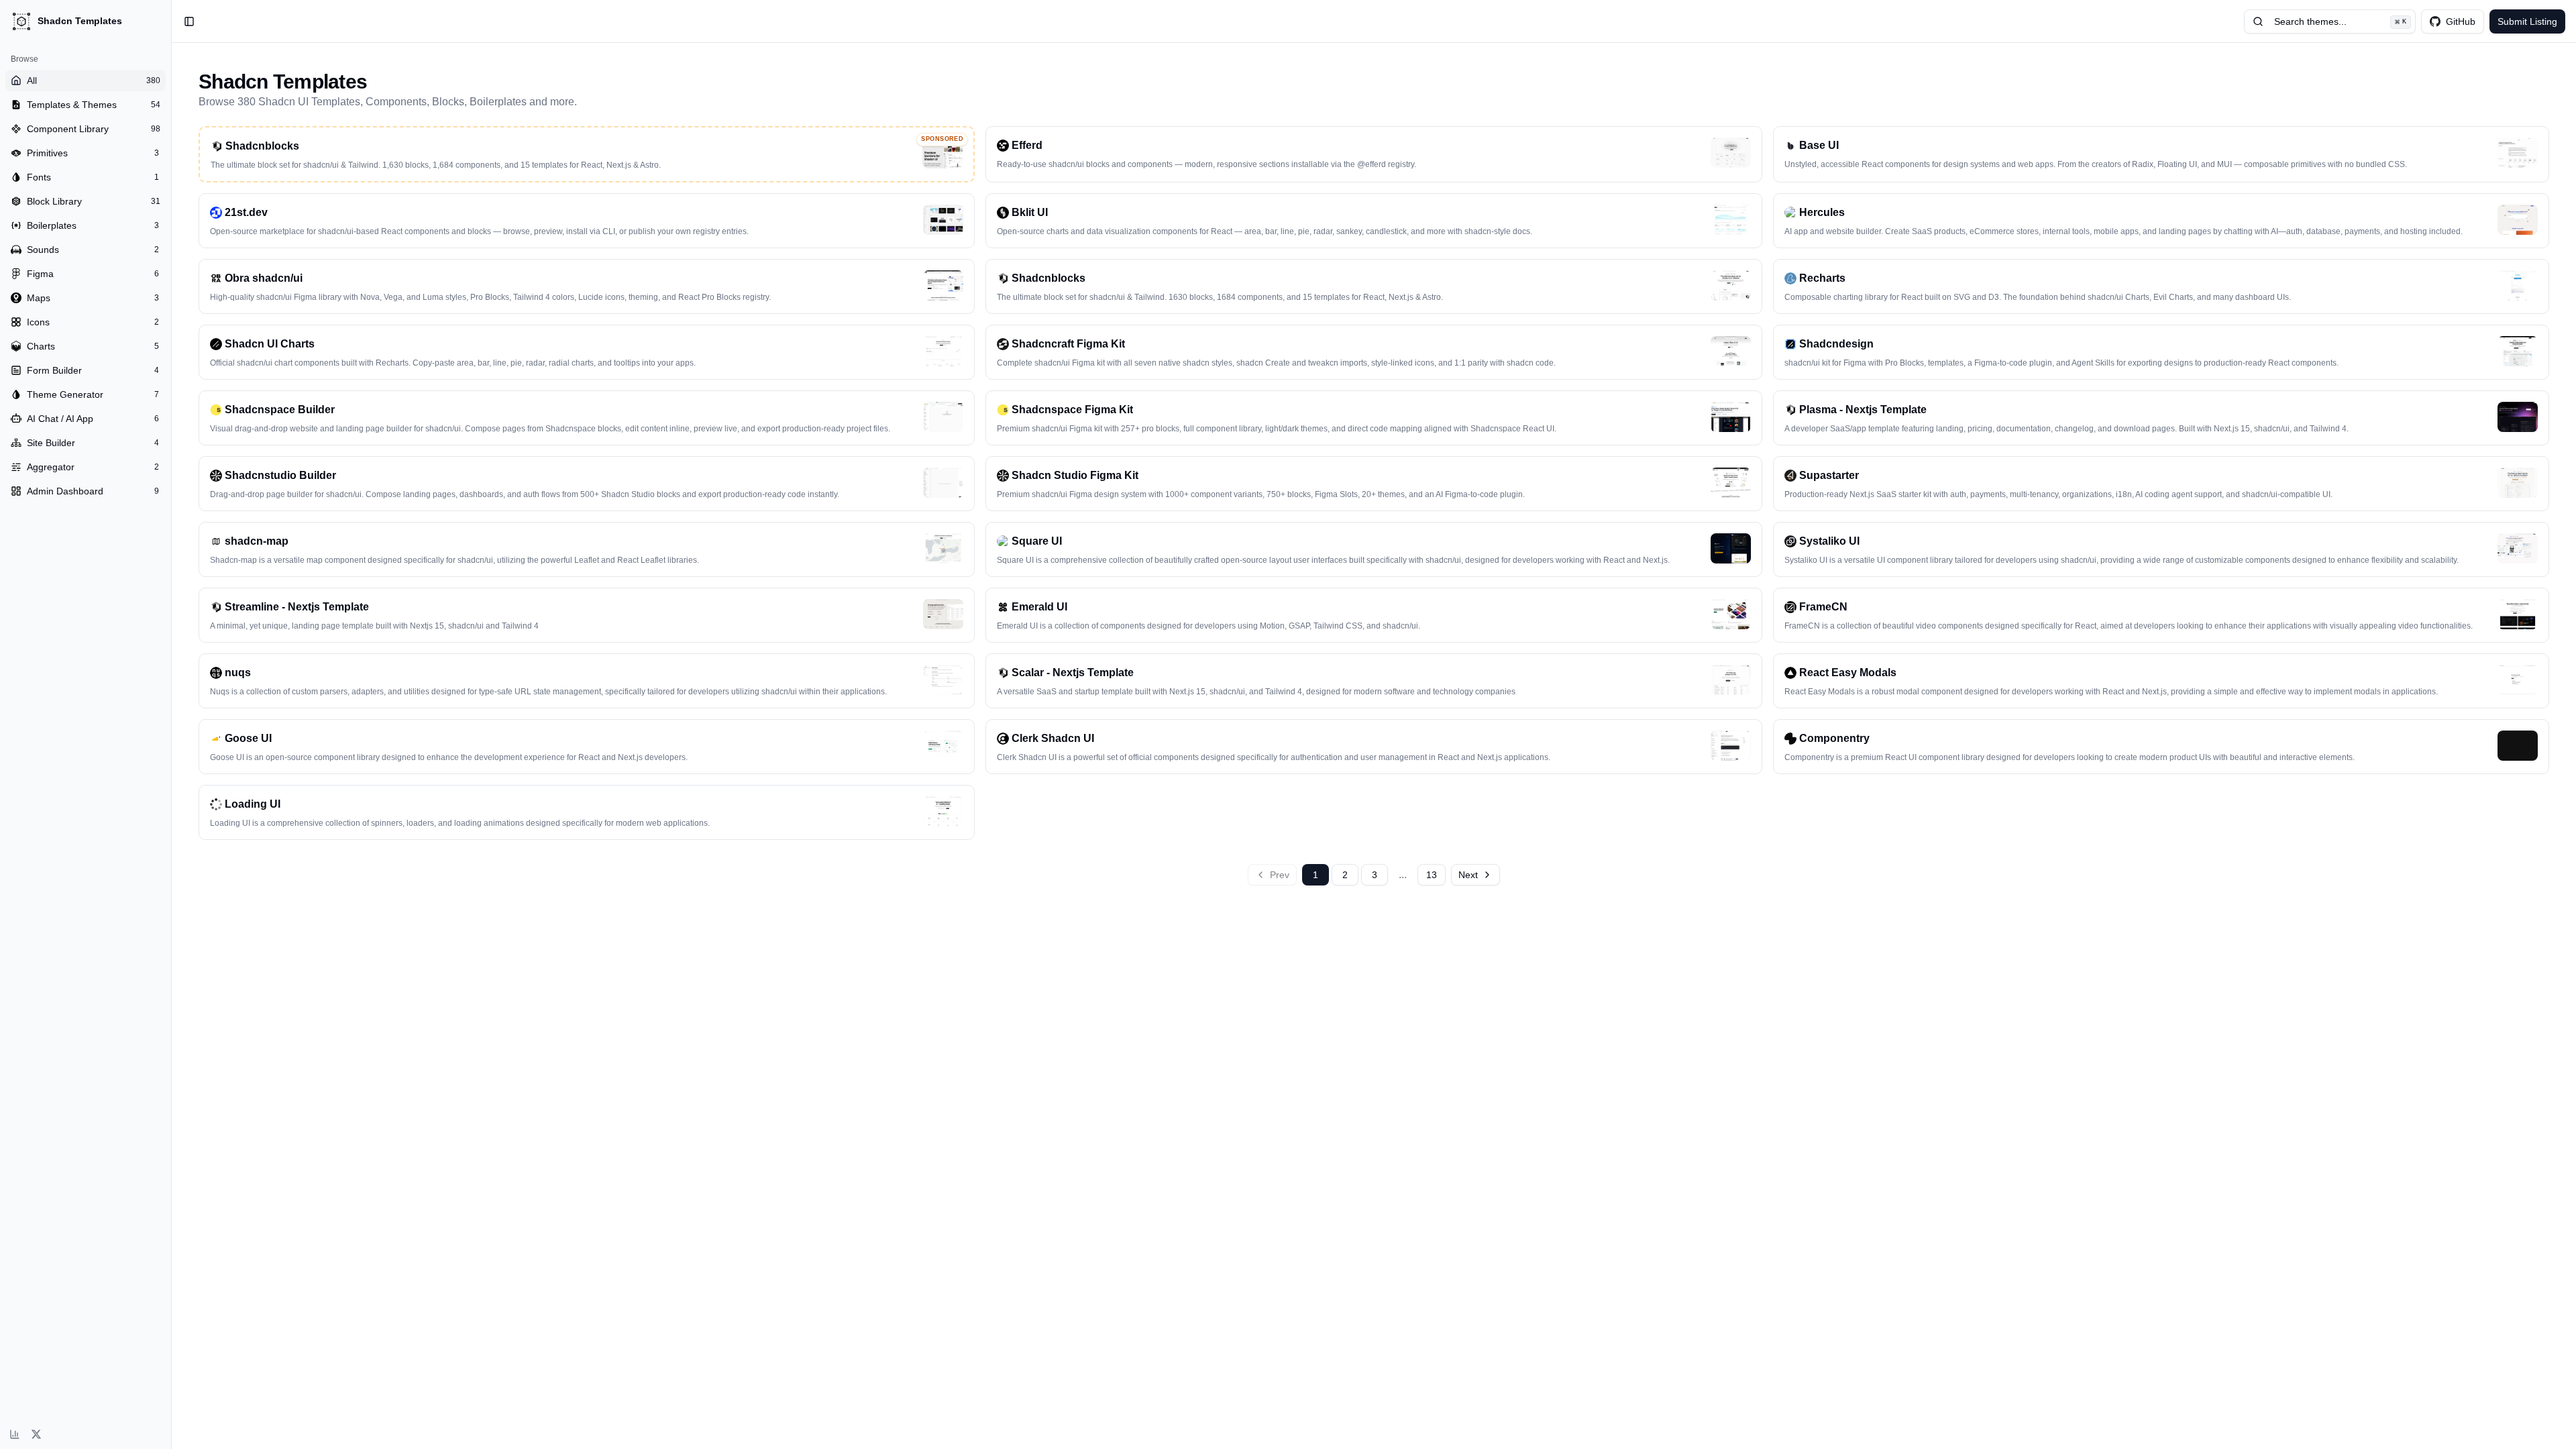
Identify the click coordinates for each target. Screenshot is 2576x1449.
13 (1432, 875)
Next (1468, 875)
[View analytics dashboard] (15, 1434)
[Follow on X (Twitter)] (36, 1434)
